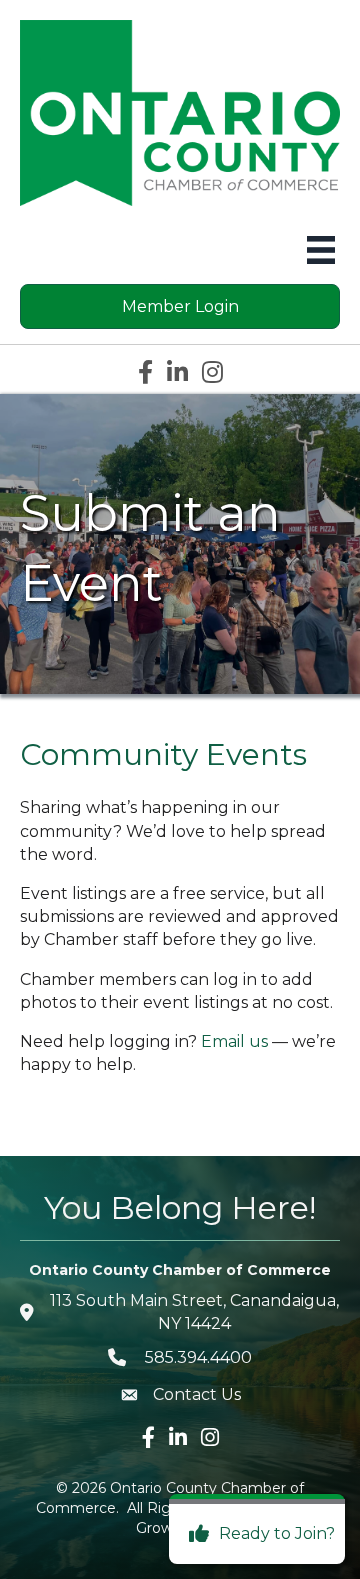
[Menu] (321, 250)
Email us (234, 1041)
